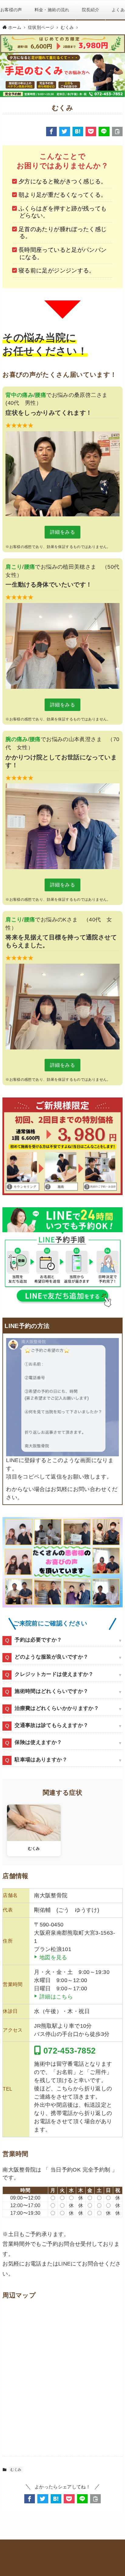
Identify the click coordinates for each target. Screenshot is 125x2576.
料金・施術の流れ (52, 10)
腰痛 (41, 395)
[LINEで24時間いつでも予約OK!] (62, 1258)
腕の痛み (17, 739)
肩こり (14, 567)
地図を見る (53, 1957)
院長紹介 (91, 10)
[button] (51, 132)
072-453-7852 (68, 2051)
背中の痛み (19, 395)
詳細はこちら (56, 1997)
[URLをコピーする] (117, 132)
